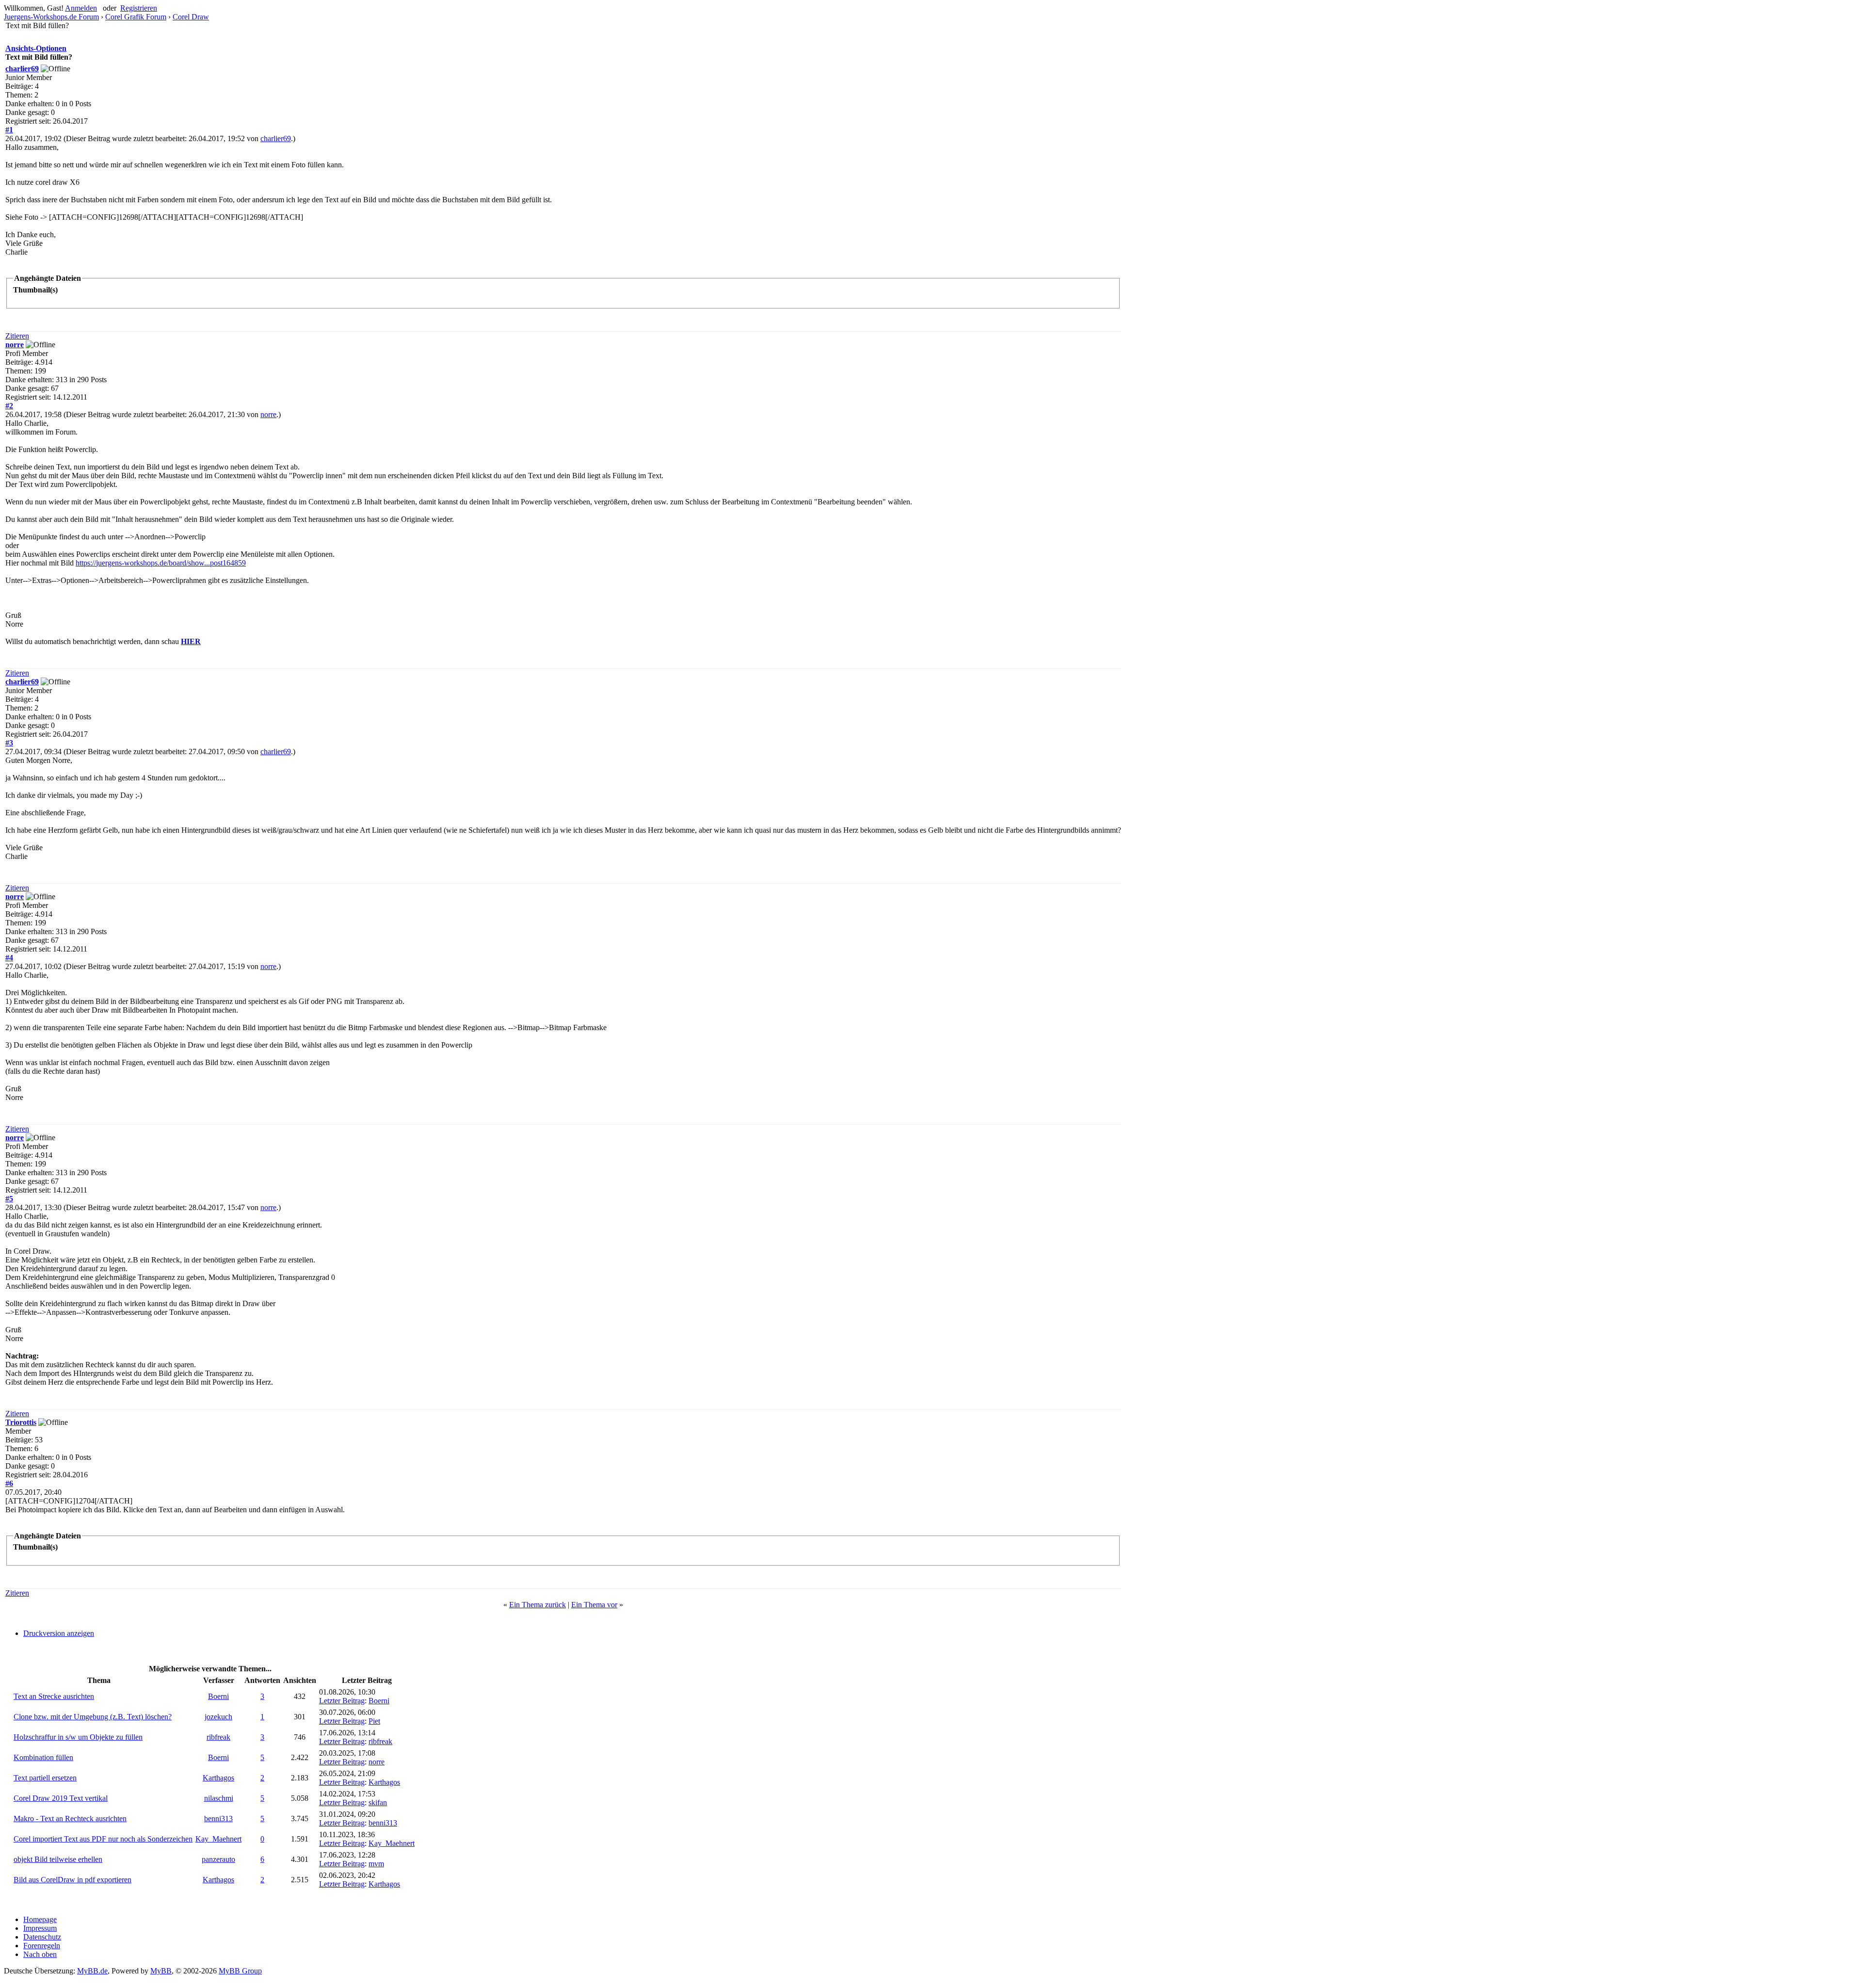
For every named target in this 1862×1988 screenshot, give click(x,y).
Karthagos (218, 1778)
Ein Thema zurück (538, 1605)
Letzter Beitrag (342, 1701)
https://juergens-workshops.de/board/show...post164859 (161, 563)
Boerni (218, 1696)
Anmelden (81, 8)
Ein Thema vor (594, 1605)
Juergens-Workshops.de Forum (51, 17)
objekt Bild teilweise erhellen (58, 1859)
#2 (9, 406)
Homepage (40, 1919)
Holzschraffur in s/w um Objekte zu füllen (78, 1737)
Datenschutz (42, 1937)
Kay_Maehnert (218, 1839)
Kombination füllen (43, 1757)
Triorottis (21, 1422)
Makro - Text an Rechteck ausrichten (70, 1818)
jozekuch (218, 1717)
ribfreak (218, 1737)
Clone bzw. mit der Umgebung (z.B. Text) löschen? (93, 1717)
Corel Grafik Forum (136, 17)
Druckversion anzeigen (59, 1633)
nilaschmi (219, 1798)
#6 (9, 1483)
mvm (376, 1864)
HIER (191, 641)
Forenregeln (42, 1946)
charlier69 (22, 69)
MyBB (161, 1971)
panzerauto (218, 1859)
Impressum (40, 1928)
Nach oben (40, 1954)
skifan (378, 1802)
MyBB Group (240, 1971)
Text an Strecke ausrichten (54, 1696)
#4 (9, 958)
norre (15, 345)
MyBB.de (92, 1971)
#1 (9, 130)
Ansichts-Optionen (36, 48)
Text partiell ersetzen (45, 1778)
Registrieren (139, 8)
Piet (374, 1721)
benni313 (218, 1818)
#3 (9, 743)
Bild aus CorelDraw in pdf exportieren (72, 1880)
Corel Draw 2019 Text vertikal (61, 1798)
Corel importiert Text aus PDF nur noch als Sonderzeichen (103, 1839)
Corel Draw (191, 17)
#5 (9, 1199)
